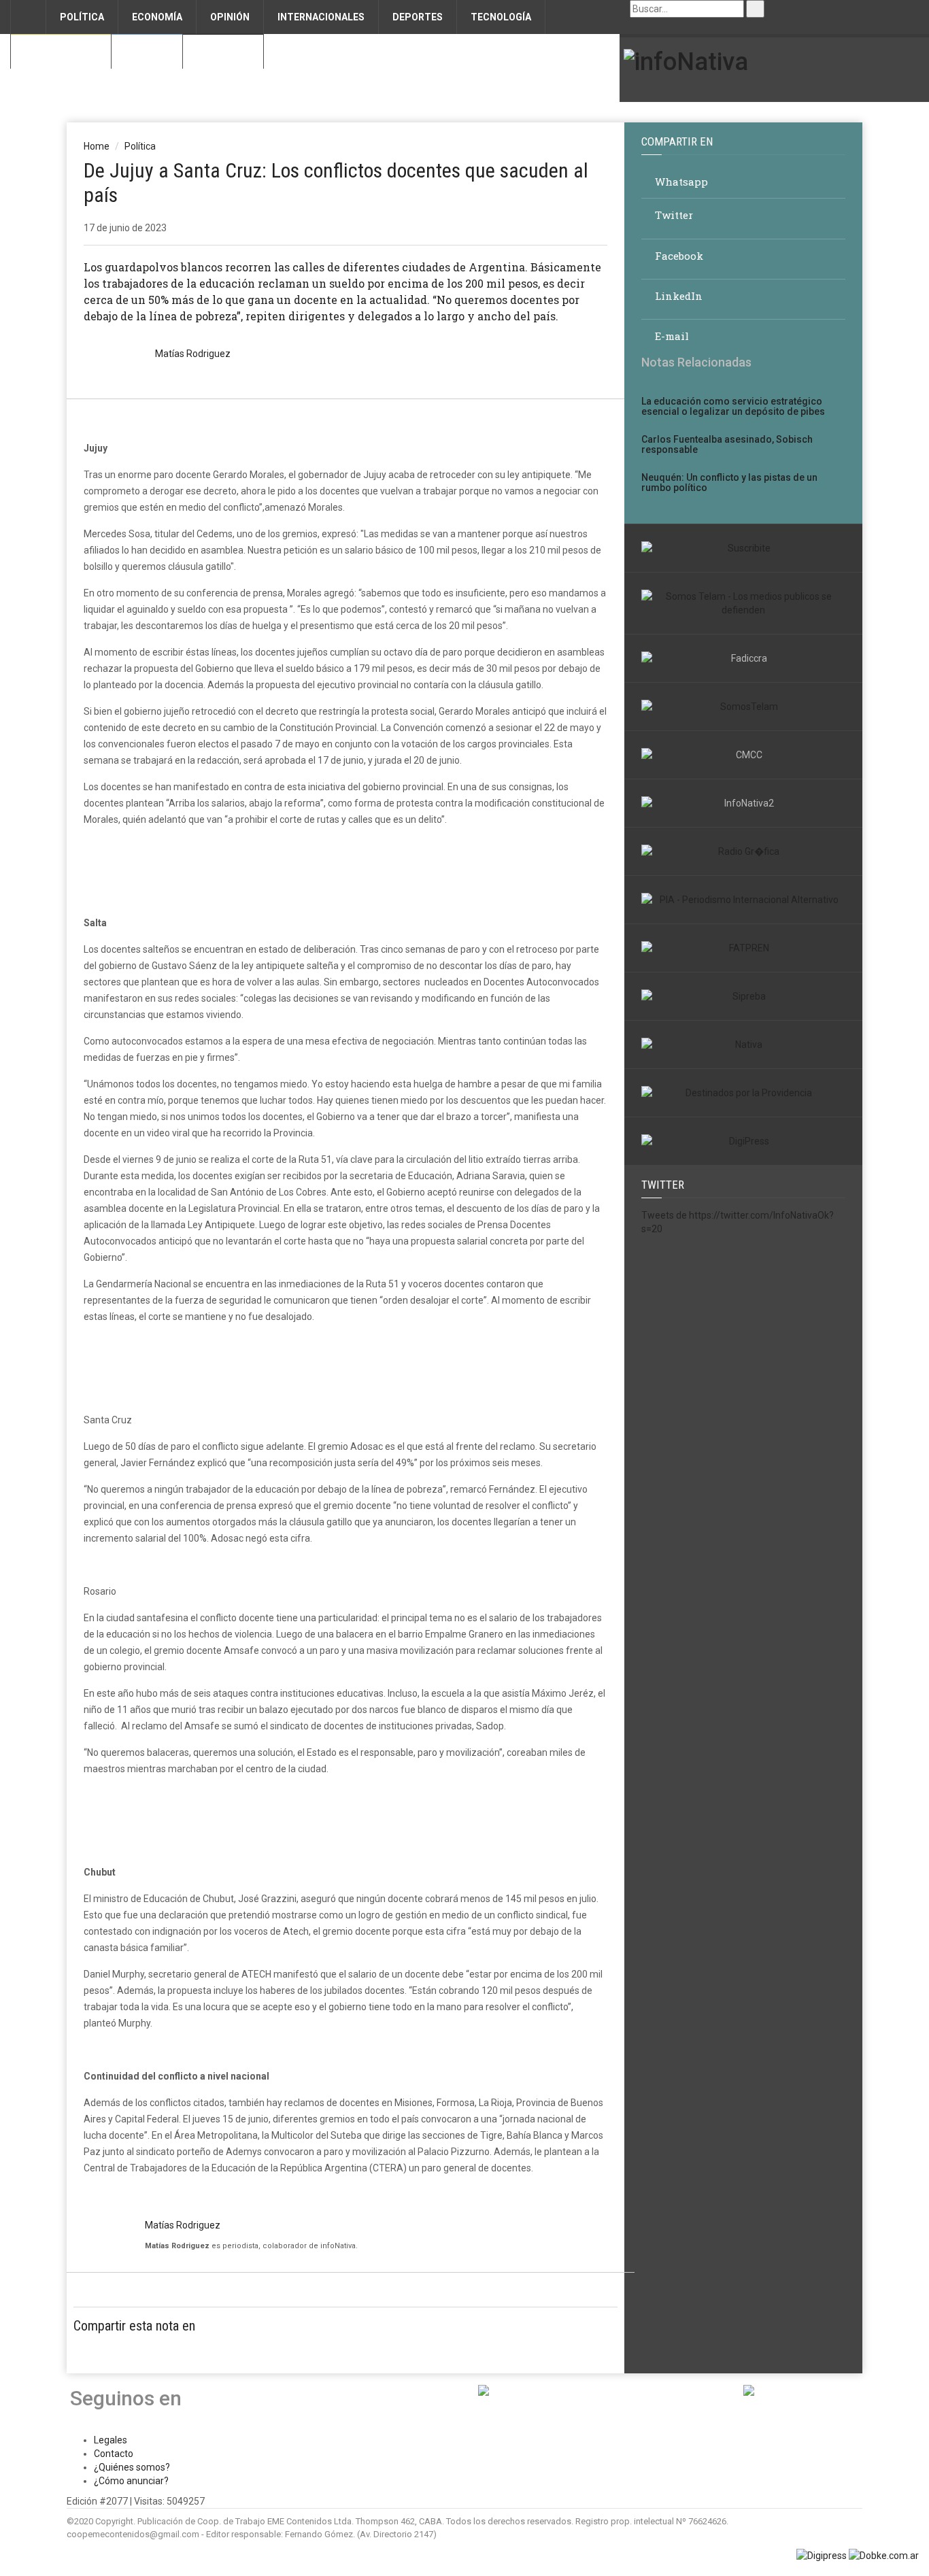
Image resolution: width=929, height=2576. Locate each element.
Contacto (223, 52)
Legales (111, 2440)
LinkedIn (677, 296)
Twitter (673, 215)
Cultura (147, 52)
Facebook (678, 256)
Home (97, 146)
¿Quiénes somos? (132, 2467)
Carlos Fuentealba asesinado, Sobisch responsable (727, 444)
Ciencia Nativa (61, 52)
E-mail (671, 336)
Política (140, 146)
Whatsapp (680, 182)
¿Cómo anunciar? (131, 2481)
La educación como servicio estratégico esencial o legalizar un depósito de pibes (733, 406)
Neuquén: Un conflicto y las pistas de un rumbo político (729, 482)
